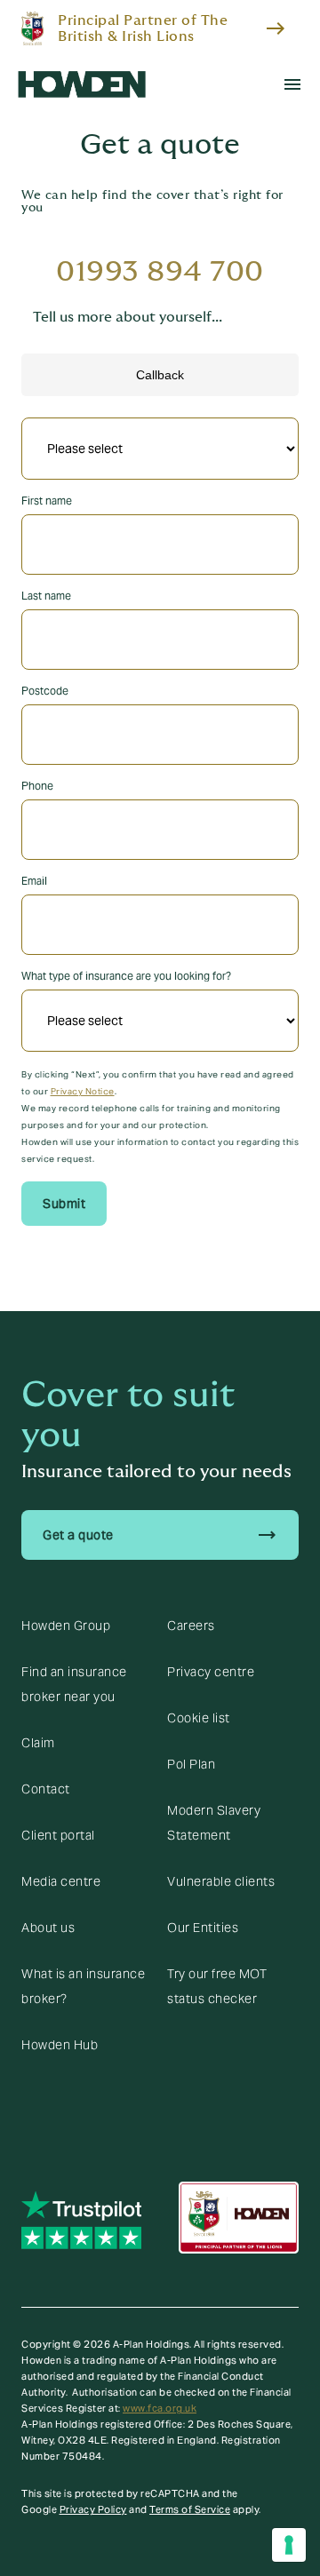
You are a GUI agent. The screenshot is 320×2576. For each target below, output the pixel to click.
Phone (37, 786)
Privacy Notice (83, 1091)
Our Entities (203, 1928)
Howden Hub (60, 2045)
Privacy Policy (93, 2509)
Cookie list (199, 1718)
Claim (38, 1743)
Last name (46, 596)
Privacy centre (211, 1672)
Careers (191, 1626)
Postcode (45, 691)
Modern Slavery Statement (214, 1823)
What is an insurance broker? (83, 1986)
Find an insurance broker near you (74, 1684)
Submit (64, 1204)
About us (48, 1928)
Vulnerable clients (221, 1881)
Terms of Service (190, 2509)
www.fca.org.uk (160, 2408)
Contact (46, 1789)
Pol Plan (191, 1764)
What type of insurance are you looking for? (126, 976)
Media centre (61, 1881)
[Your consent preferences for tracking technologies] (289, 2545)
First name (47, 501)
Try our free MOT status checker (217, 1986)
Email (34, 881)
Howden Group (66, 1626)
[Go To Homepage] (82, 84)
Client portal (58, 1835)
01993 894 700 (160, 272)
